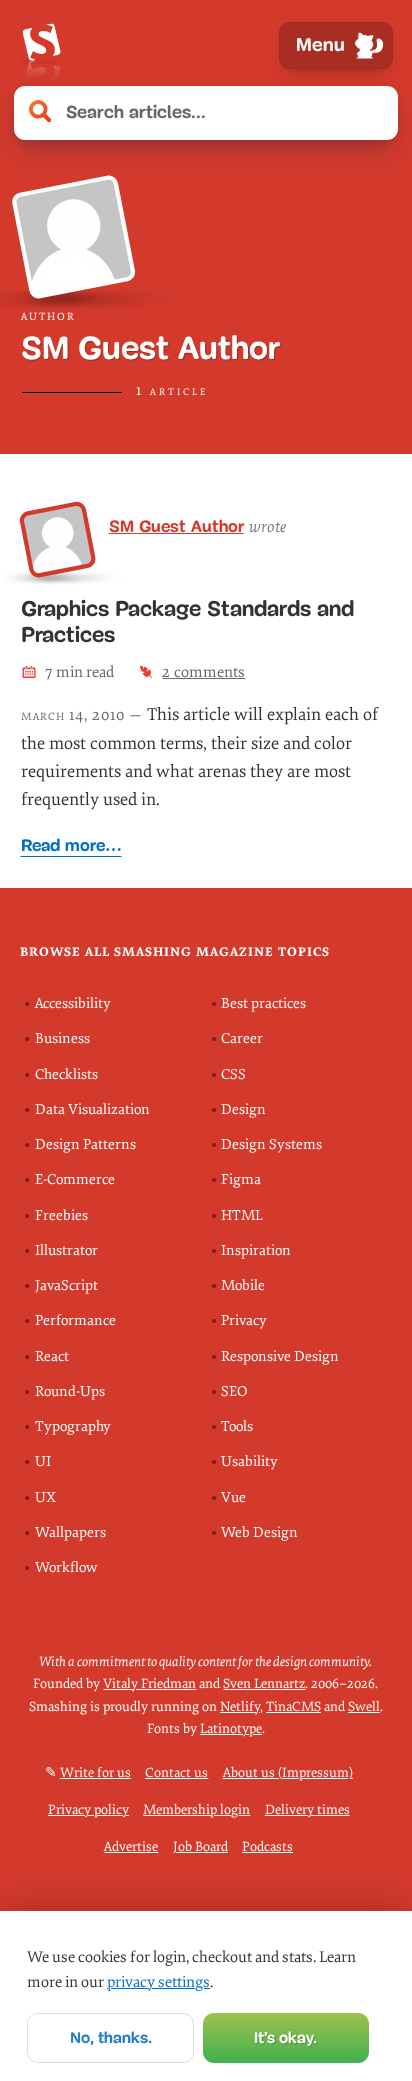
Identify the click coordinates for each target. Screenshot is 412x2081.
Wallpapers (70, 1532)
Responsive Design (280, 1356)
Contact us (176, 1772)
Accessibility (73, 1003)
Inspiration (256, 1250)
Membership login (196, 1809)
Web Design (259, 1532)
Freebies (61, 1215)
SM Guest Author (176, 526)
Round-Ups (70, 1391)
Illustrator (66, 1250)
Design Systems (271, 1144)
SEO (234, 1391)
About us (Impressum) (288, 1772)
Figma (241, 1179)
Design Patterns (85, 1144)
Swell (364, 1706)
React (52, 1356)
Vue (233, 1497)
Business (62, 1038)
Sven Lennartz (264, 1683)
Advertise (131, 1846)
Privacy (244, 1320)
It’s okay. (285, 2037)
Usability (249, 1461)
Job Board (200, 1846)
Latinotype (231, 1728)
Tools (237, 1426)
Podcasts (267, 1846)
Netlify (240, 1706)
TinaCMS (293, 1706)
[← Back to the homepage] (41, 45)
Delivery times (307, 1809)
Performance (75, 1320)
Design (243, 1109)
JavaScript (66, 1285)
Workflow (66, 1567)
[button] (372, 113)
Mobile (243, 1285)
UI (43, 1461)
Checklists (66, 1074)
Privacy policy (88, 1809)
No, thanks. (111, 2037)
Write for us (95, 1772)
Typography (73, 1426)
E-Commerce (75, 1179)
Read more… (71, 845)
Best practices (263, 1003)
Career (242, 1038)
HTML (242, 1215)
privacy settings (158, 1982)
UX (45, 1497)
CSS (233, 1074)
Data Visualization (92, 1109)
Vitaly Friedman (149, 1683)
